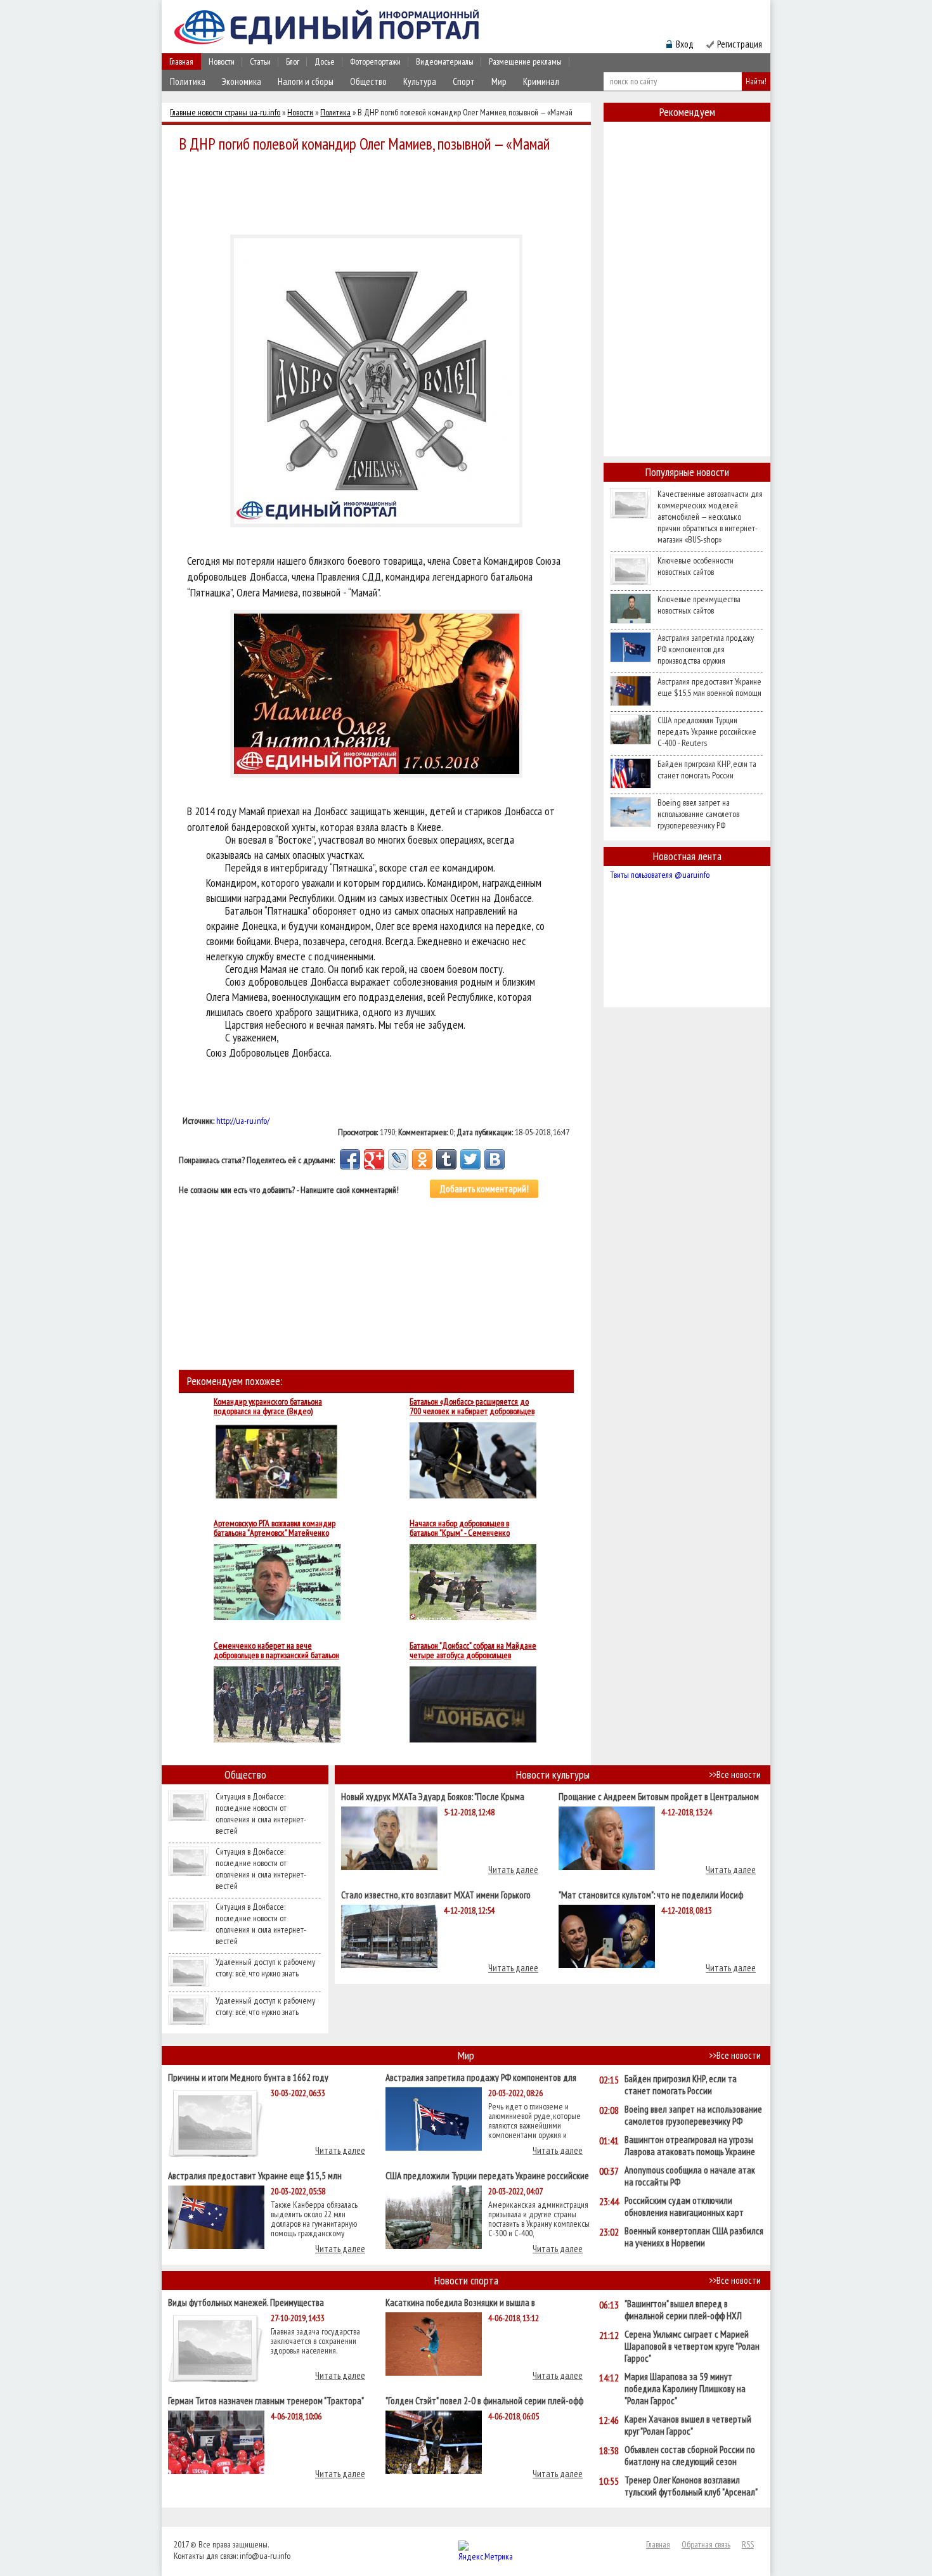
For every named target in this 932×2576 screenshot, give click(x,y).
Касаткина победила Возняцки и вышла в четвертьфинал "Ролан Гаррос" (460, 2302)
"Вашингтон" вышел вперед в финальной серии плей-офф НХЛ (683, 2310)
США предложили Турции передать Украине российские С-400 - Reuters (707, 731)
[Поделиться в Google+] (374, 1159)
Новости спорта (466, 2280)
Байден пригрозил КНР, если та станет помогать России (707, 770)
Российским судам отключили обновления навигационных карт (684, 2206)
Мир (499, 81)
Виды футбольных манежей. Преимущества (246, 2302)
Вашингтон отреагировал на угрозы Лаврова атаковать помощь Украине (690, 2146)
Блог (293, 61)
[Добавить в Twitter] (470, 1159)
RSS (748, 2544)
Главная (181, 61)
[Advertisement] (380, 191)
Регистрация (740, 44)
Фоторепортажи (375, 61)
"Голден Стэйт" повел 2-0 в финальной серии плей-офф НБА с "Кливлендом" (484, 2400)
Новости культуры (553, 1774)
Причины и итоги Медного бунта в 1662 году (248, 2077)
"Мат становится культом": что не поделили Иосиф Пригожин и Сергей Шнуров (651, 1894)
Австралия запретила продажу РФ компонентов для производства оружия (706, 649)
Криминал (541, 81)
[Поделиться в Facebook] (350, 1159)
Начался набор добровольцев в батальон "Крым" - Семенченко (460, 1528)
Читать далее (513, 1870)
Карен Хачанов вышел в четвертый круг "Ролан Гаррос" (688, 2425)
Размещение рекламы (525, 61)
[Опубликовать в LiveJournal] (398, 1159)
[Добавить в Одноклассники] (422, 1159)
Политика (188, 81)
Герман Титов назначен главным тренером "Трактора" (266, 2400)
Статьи (260, 61)
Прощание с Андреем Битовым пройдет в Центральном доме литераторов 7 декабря (659, 1796)
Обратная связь (706, 2544)
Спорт (464, 81)
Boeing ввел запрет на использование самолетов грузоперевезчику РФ (698, 814)
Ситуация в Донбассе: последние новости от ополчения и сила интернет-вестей (261, 1813)
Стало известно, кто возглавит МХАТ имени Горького (436, 1894)
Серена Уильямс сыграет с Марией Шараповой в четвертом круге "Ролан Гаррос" (692, 2346)
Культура (420, 81)
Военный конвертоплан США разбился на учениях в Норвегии (694, 2237)
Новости (222, 61)
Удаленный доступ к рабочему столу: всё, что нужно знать (265, 1967)
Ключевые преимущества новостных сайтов (699, 605)
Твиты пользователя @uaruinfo (660, 875)
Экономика (242, 81)
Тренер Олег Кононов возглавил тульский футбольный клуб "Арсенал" (691, 2486)
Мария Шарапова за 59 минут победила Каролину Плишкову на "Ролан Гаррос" (685, 2389)
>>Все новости (735, 1774)
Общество (368, 81)
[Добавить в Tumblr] (446, 1159)
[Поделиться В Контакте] (495, 1159)
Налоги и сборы (306, 81)
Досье (325, 61)
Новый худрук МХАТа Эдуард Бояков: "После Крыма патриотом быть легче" (433, 1796)
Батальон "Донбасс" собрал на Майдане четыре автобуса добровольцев (473, 1651)
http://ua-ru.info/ (243, 1121)
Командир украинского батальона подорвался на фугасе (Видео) (268, 1407)
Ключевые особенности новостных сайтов (696, 566)
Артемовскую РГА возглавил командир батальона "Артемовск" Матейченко (275, 1528)
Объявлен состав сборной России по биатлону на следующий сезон (690, 2456)
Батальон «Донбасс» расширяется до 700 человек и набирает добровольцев (472, 1407)
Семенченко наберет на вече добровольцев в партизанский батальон (276, 1651)
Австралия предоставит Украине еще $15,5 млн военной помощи (709, 687)
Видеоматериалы (445, 61)
